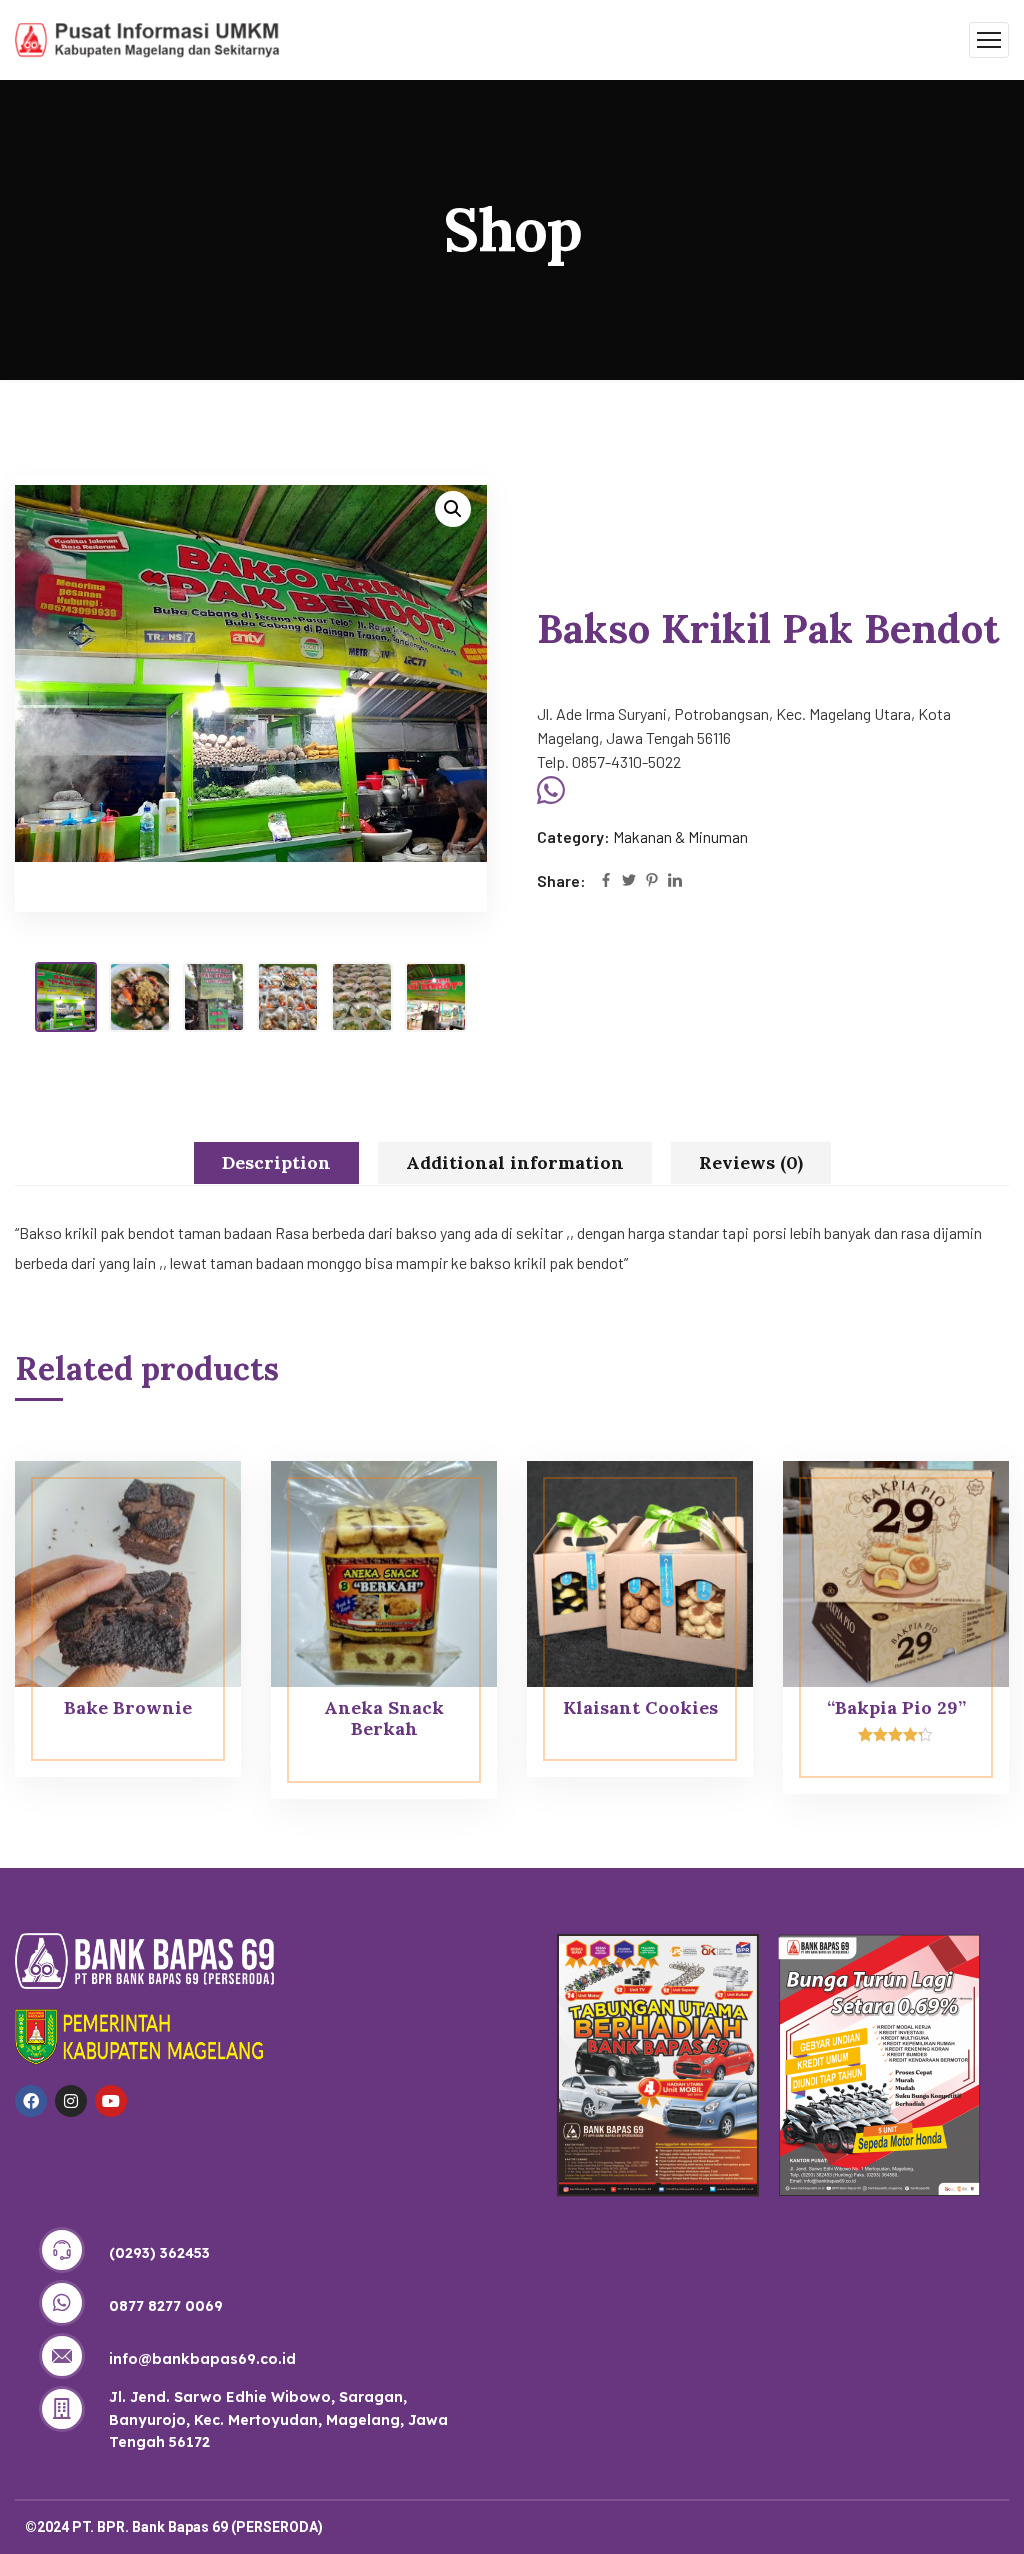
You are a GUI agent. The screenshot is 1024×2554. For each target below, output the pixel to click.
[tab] (276, 1163)
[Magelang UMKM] (147, 37)
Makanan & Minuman (680, 836)
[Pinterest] (652, 881)
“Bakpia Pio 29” (896, 1707)
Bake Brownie (128, 1707)
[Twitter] (629, 881)
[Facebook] (606, 881)
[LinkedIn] (675, 881)
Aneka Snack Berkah (384, 1718)
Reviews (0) (751, 1162)
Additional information (515, 1162)
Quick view (188, 1506)
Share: (561, 880)
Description (276, 1162)
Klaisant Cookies (640, 1707)
